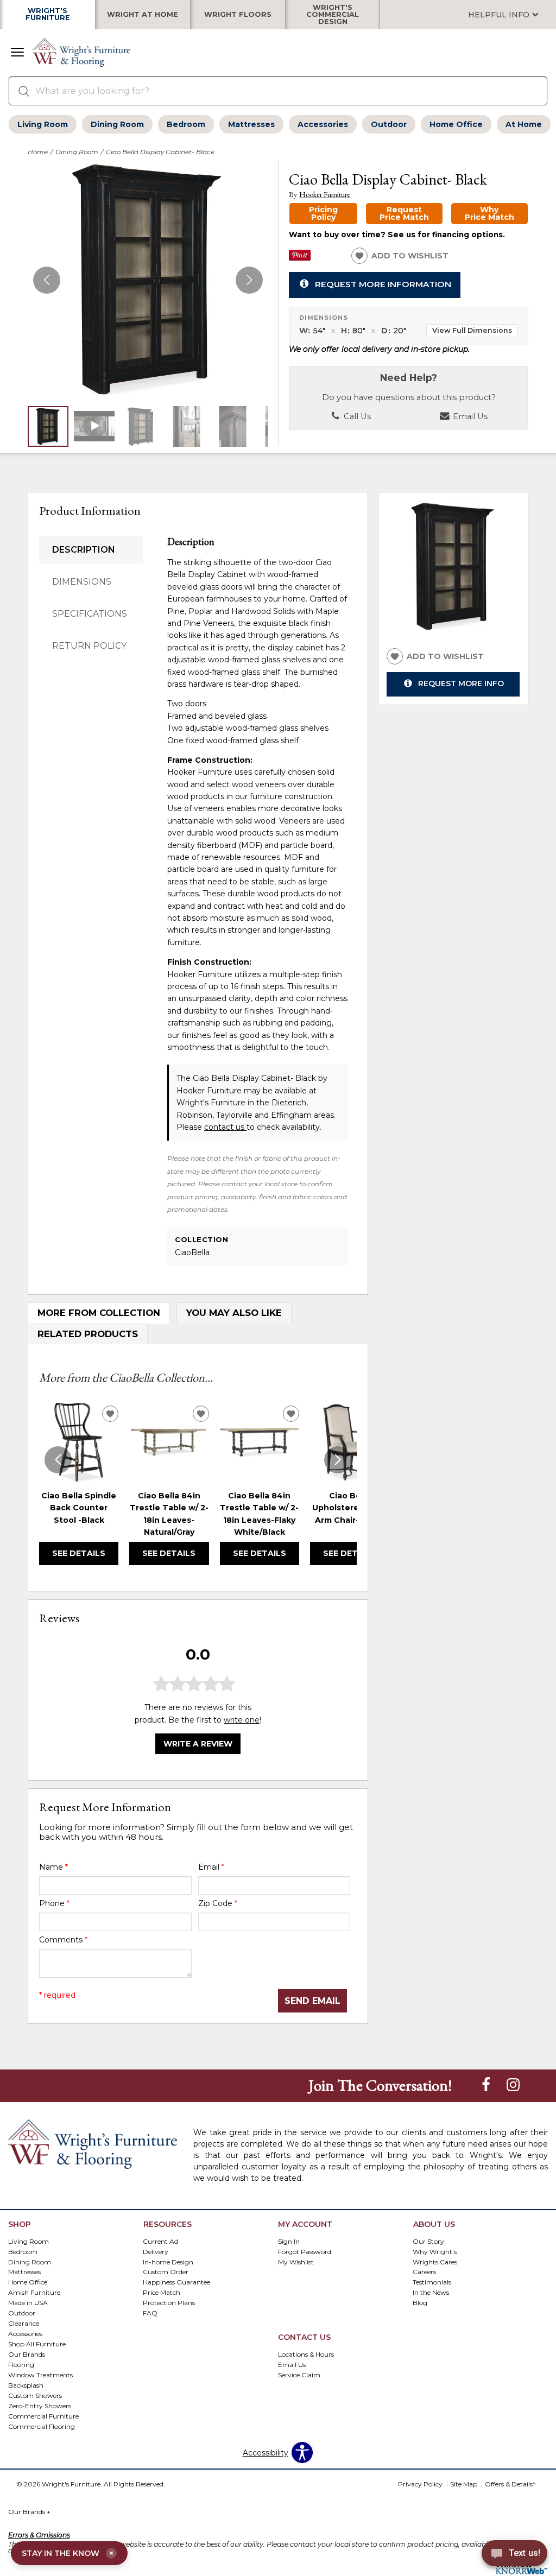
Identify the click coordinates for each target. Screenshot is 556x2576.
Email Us (469, 416)
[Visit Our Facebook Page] (487, 2085)
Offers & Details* (510, 2484)
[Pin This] (300, 258)
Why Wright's (435, 2251)
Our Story (428, 2241)
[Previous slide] (58, 1460)
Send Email (312, 2001)
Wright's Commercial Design (333, 15)
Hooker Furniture (325, 195)
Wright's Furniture (48, 15)
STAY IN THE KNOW (68, 2553)
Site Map (464, 2484)
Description (84, 550)
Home (38, 152)
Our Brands (29, 2512)
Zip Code (218, 1903)
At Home (524, 124)
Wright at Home (143, 15)
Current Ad (160, 2241)
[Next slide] (338, 1460)
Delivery (156, 2251)
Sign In (289, 2241)
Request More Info (461, 683)
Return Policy (89, 646)
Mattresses (251, 124)
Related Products (88, 1334)
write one (242, 1720)
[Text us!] (514, 2555)
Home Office (456, 124)
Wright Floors (238, 15)
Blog (420, 2303)
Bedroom (186, 124)
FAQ (150, 2313)
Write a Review (198, 1744)
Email (211, 1867)
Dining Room (117, 124)
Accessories (323, 124)
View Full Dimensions (472, 330)
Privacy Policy (420, 2484)
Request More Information (383, 284)
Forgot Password (305, 2251)
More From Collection (99, 1313)
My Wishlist (296, 2261)
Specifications (90, 614)
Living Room (43, 124)
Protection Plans (169, 2303)
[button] (17, 53)
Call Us (356, 416)
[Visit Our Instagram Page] (513, 2085)
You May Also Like (234, 1313)
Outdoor (389, 124)
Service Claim (299, 2375)
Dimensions (82, 582)
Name (53, 1867)
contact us (225, 1127)
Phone (54, 1903)
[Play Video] (94, 426)
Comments (63, 1940)
